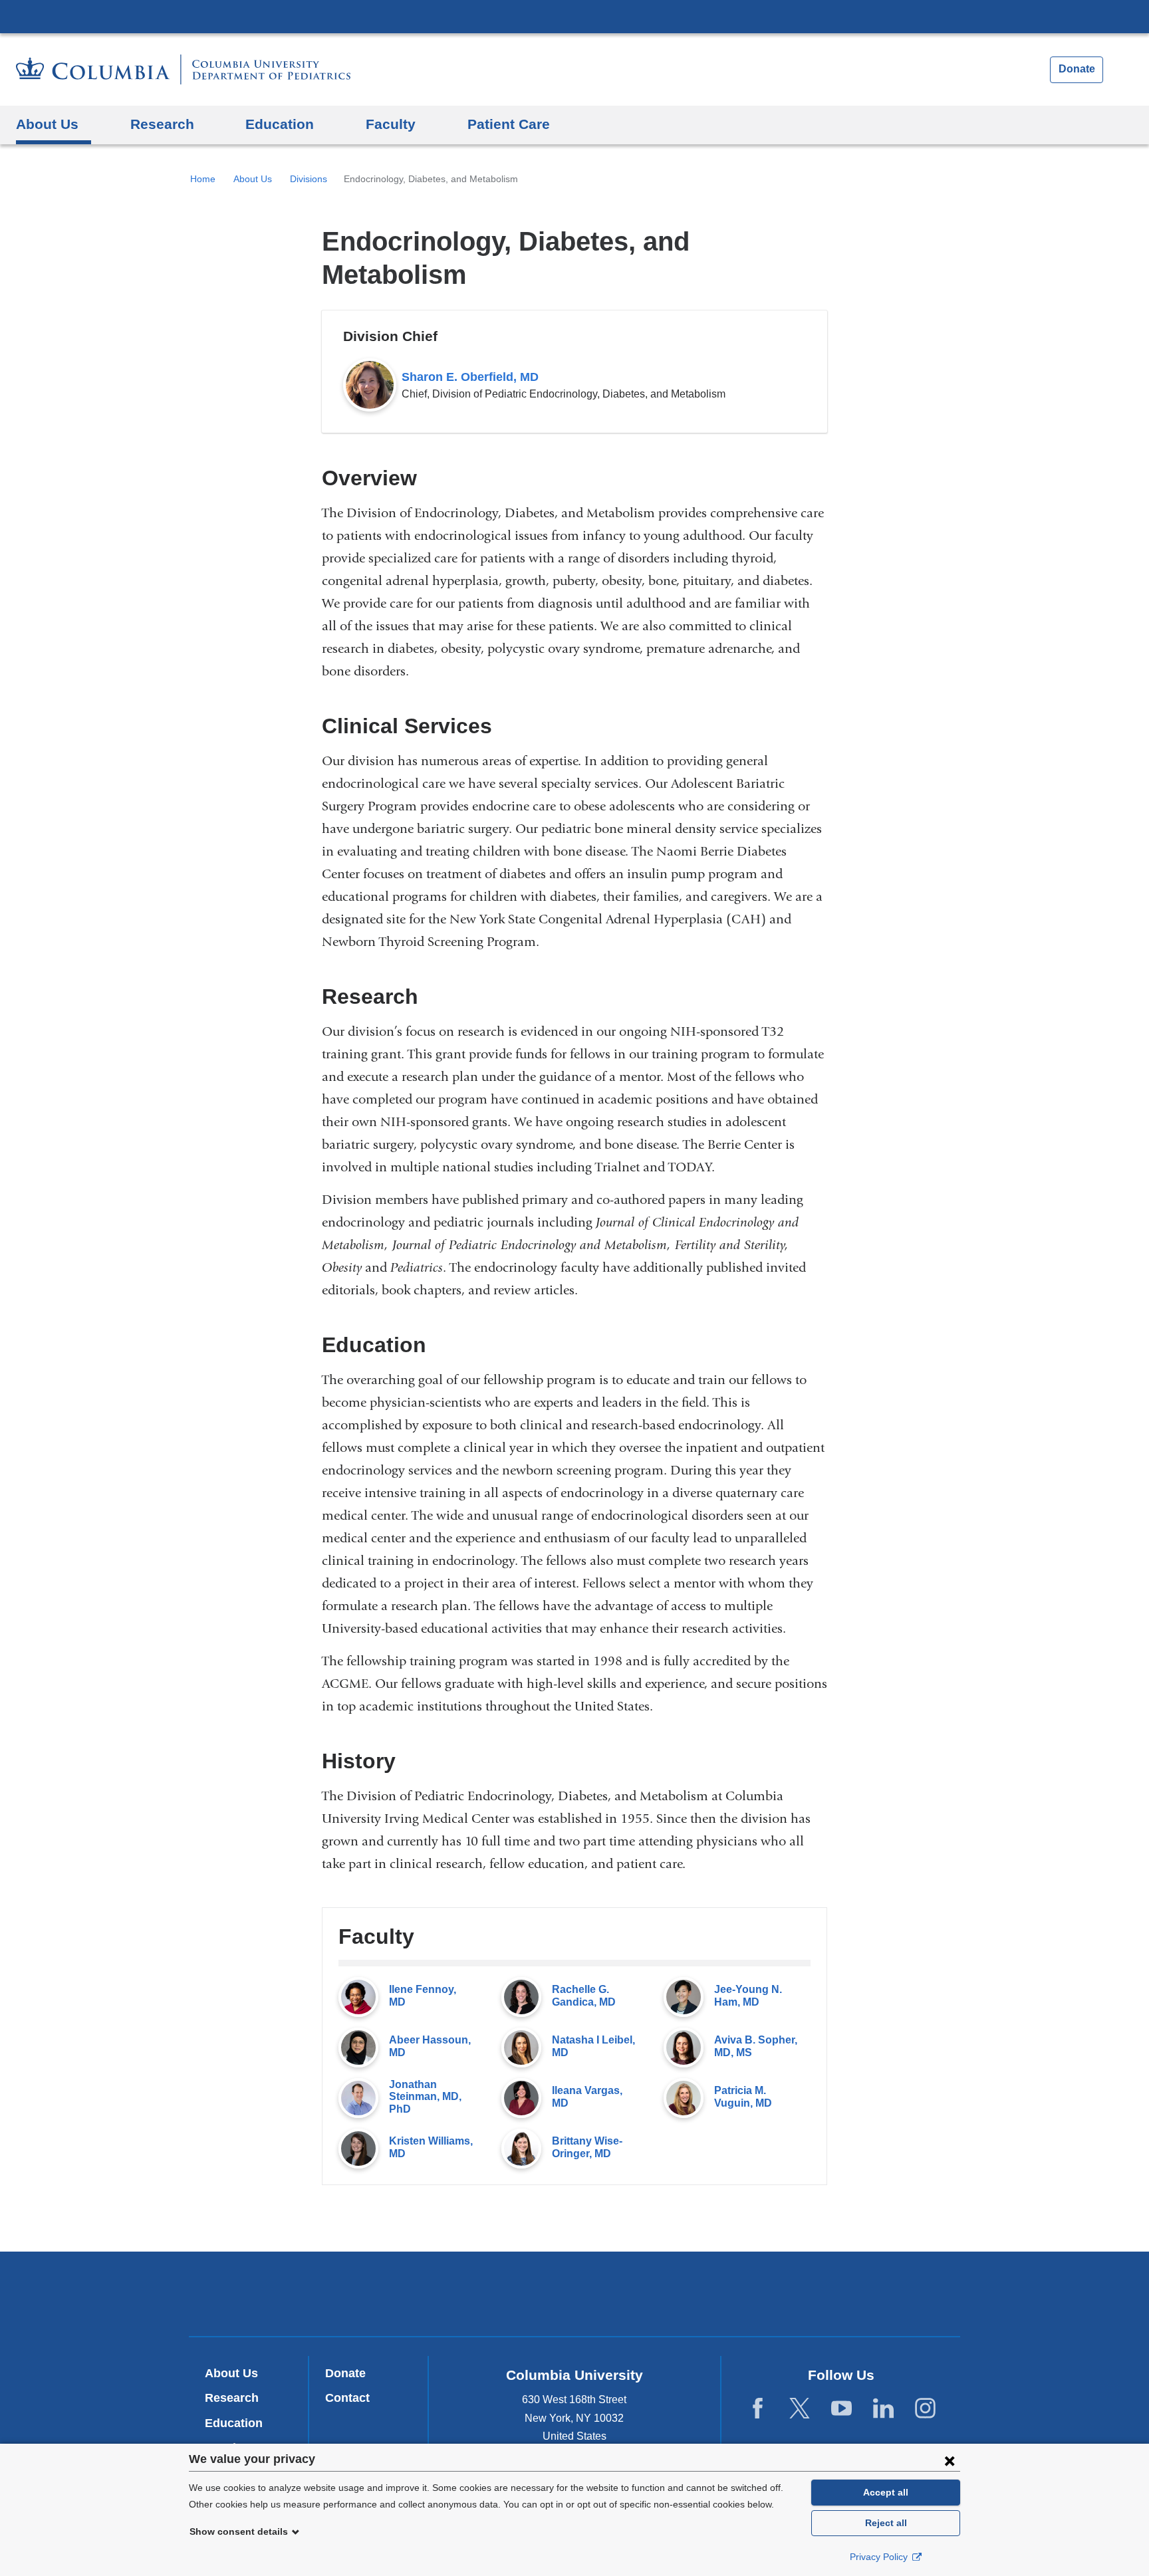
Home (203, 179)
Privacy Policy (880, 2557)
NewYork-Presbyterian (575, 2297)
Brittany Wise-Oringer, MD (587, 2147)
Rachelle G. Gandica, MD (584, 1995)
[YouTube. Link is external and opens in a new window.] (841, 2409)
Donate (1077, 69)
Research (232, 2398)
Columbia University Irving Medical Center (574, 16)
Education (234, 2423)
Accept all (886, 2492)
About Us (253, 179)
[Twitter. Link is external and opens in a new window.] (800, 2409)
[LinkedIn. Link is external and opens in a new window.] (883, 2409)
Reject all (886, 2523)
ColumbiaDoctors (766, 2293)
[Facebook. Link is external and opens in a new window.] (758, 2409)
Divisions (309, 179)
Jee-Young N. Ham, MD (748, 1995)
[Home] (183, 69)
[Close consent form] (950, 2460)
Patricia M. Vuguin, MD (743, 2096)
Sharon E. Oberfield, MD (470, 377)
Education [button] (280, 124)
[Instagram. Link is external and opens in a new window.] (925, 2409)
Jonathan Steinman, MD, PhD (425, 2097)
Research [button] (162, 124)
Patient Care (509, 124)
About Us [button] (47, 124)
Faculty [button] (391, 124)
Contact (347, 2398)
